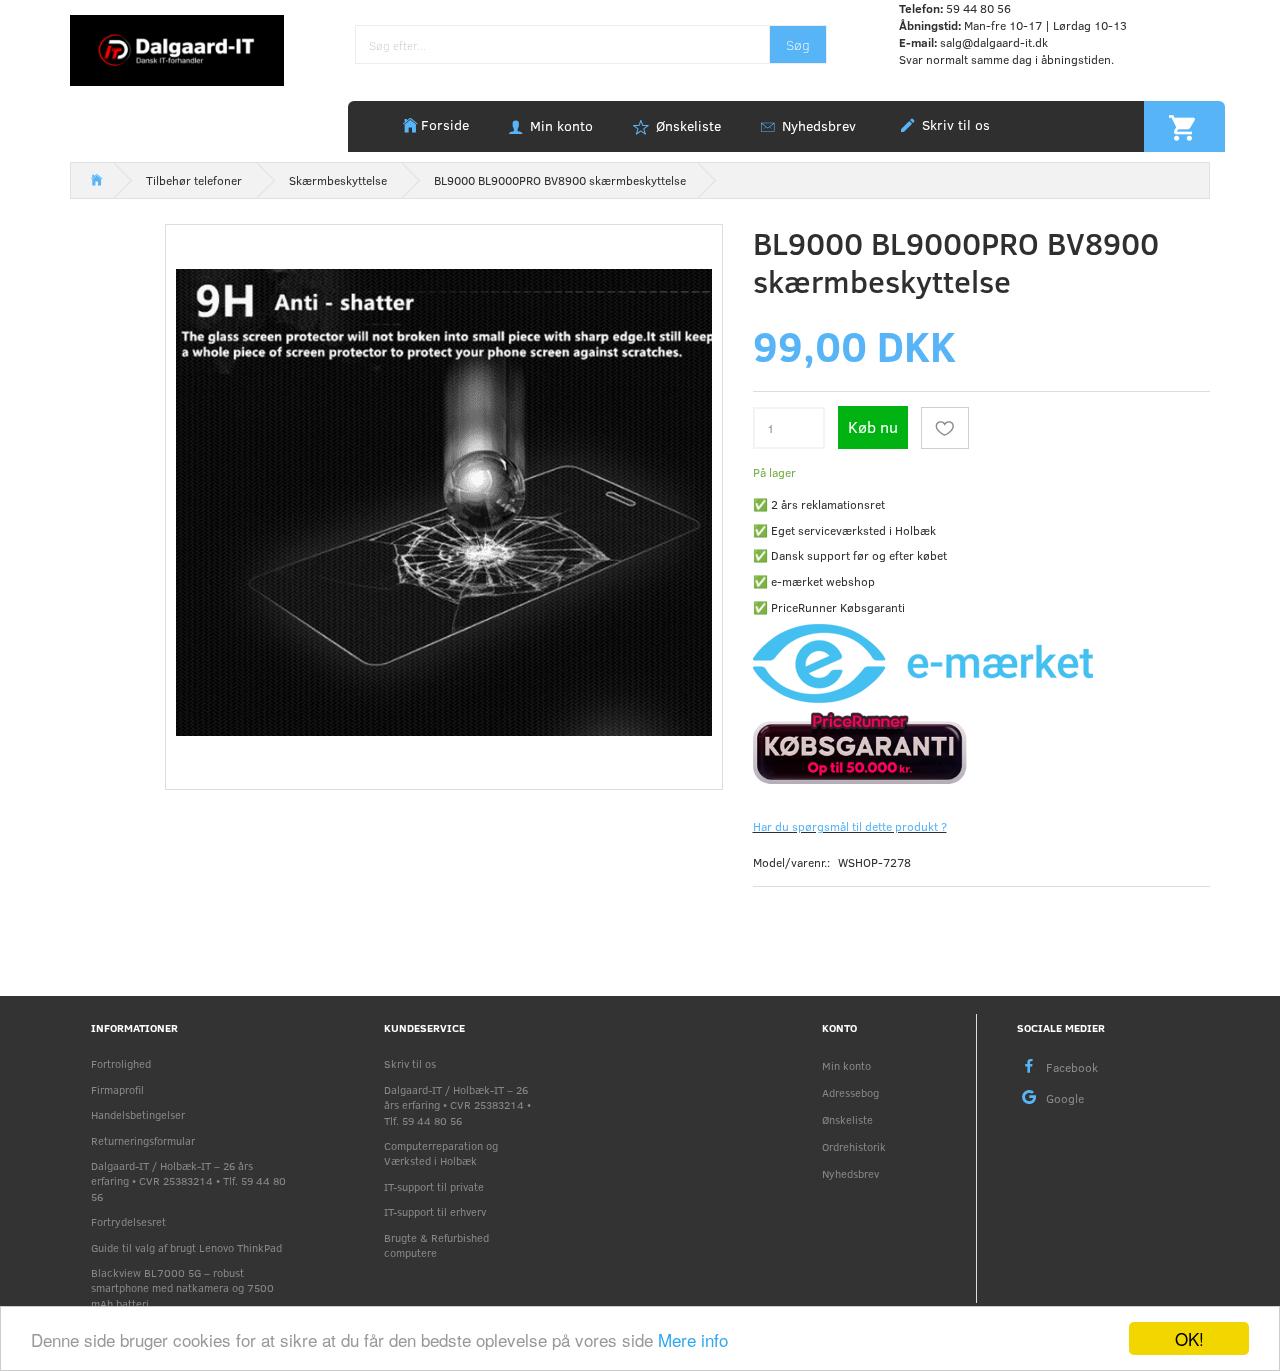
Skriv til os (954, 124)
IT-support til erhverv (435, 1211)
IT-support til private (434, 1186)
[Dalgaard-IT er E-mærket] (923, 662)
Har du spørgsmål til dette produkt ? (850, 826)
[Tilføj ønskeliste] (945, 428)
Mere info (693, 1339)
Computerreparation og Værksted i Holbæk (441, 1153)
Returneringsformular (143, 1140)
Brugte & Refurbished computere (436, 1245)
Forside (445, 124)
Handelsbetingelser (138, 1114)
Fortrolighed (121, 1063)
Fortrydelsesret (128, 1221)
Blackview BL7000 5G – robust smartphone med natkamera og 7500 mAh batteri (182, 1288)
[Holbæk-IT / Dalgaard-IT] (177, 49)
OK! (1189, 1338)
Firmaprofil (117, 1089)
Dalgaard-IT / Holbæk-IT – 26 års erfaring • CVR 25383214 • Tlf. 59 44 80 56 (188, 1181)
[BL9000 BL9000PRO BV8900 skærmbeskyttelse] (444, 503)
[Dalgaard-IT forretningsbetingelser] (982, 746)
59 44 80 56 (978, 8)
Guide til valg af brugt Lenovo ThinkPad (186, 1247)
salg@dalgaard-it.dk (994, 42)
